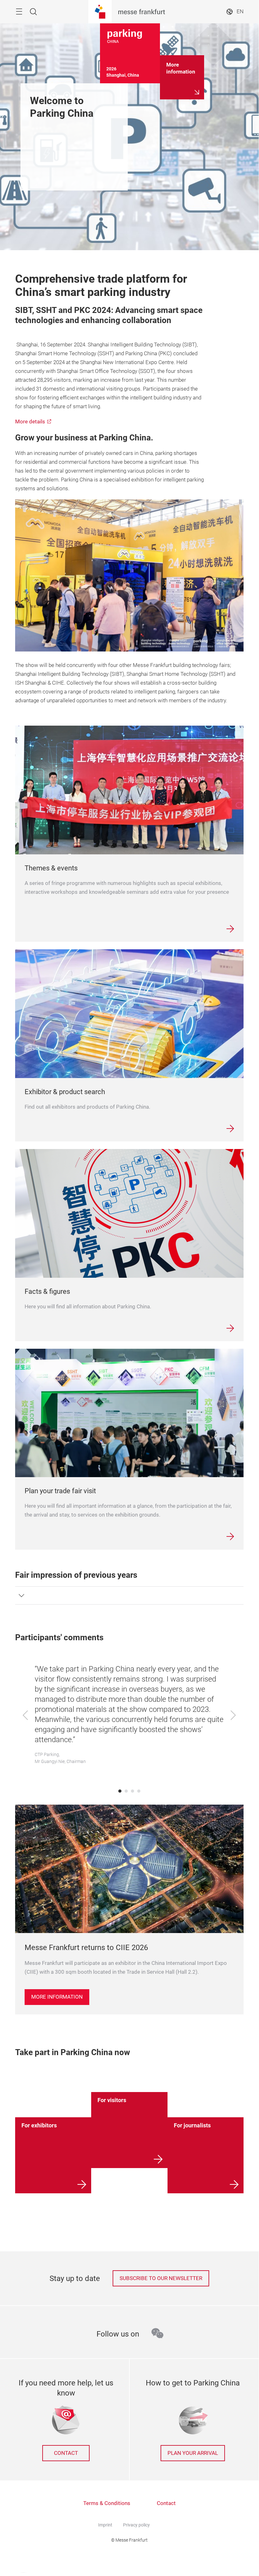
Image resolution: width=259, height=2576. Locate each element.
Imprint (105, 2525)
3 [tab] (132, 1791)
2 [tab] (126, 1791)
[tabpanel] (129, 1716)
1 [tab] (120, 1791)
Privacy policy (136, 2525)
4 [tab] (139, 1791)
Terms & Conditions (107, 2503)
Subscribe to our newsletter (161, 2278)
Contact (66, 2453)
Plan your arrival (193, 2453)
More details (30, 422)
